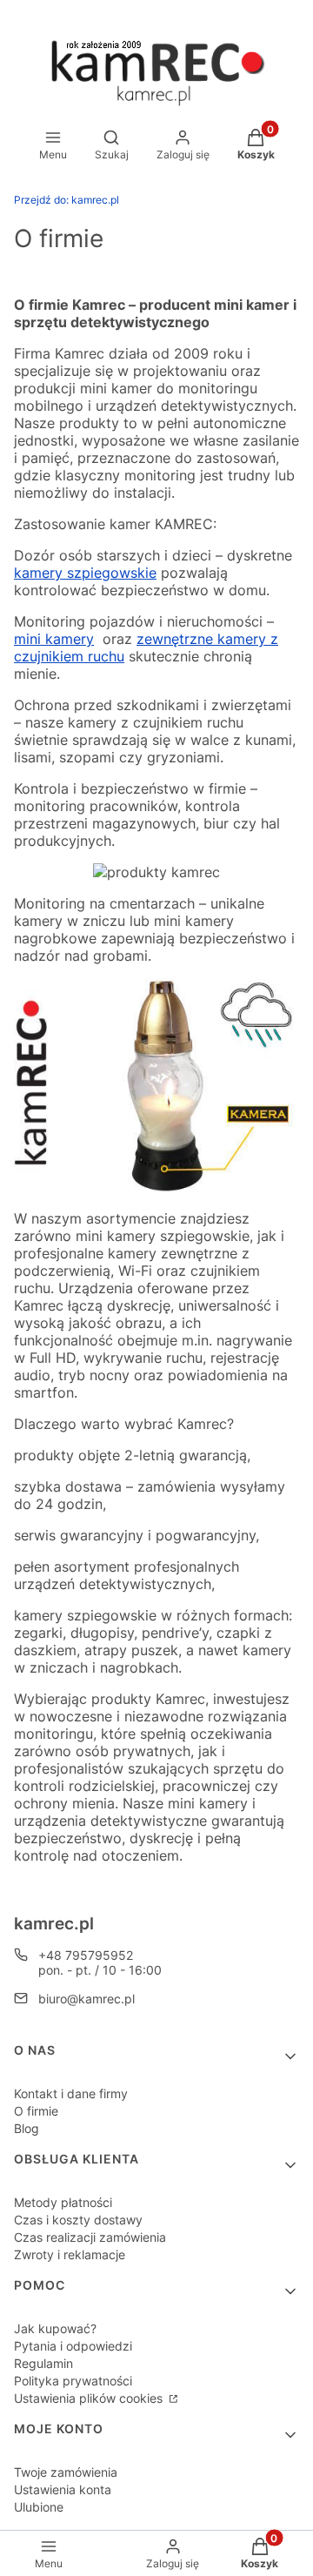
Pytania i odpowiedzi (73, 2346)
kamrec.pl (67, 200)
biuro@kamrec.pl (87, 1999)
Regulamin (43, 2363)
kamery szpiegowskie (85, 573)
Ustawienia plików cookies (90, 2398)
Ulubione (39, 2507)
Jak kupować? (55, 2328)
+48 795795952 (86, 1955)
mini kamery (54, 639)
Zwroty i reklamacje (70, 2254)
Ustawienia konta (63, 2489)
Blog (27, 2128)
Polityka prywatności (73, 2381)
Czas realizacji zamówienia (90, 2237)
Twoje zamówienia (66, 2472)
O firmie (36, 2111)
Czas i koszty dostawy (78, 2220)
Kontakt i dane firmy (71, 2093)
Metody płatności (63, 2202)
